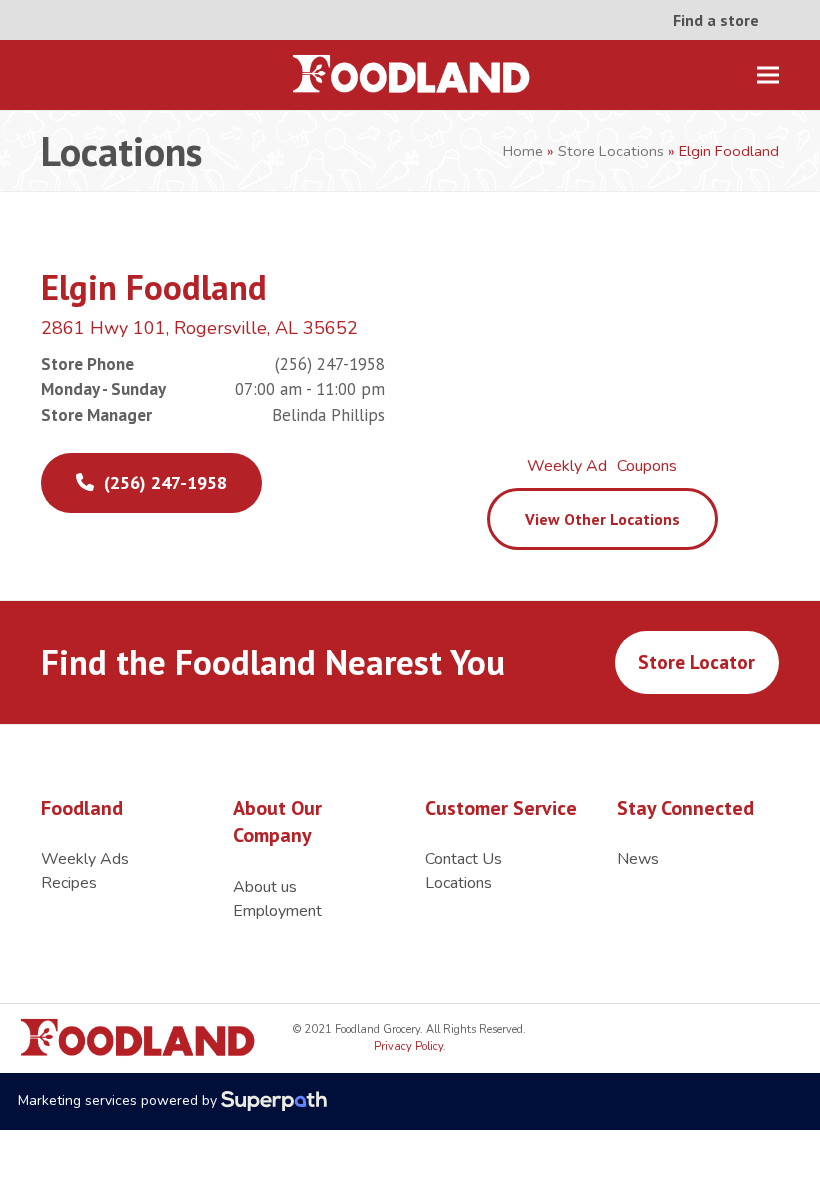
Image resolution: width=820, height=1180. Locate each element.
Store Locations (611, 151)
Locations (458, 883)
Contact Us (463, 859)
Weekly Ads (85, 859)
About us (265, 887)
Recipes (69, 883)
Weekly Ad (567, 466)
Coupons (647, 466)
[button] (768, 75)
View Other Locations (602, 519)
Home (523, 151)
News (638, 859)
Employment (277, 911)
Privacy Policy (408, 1046)
